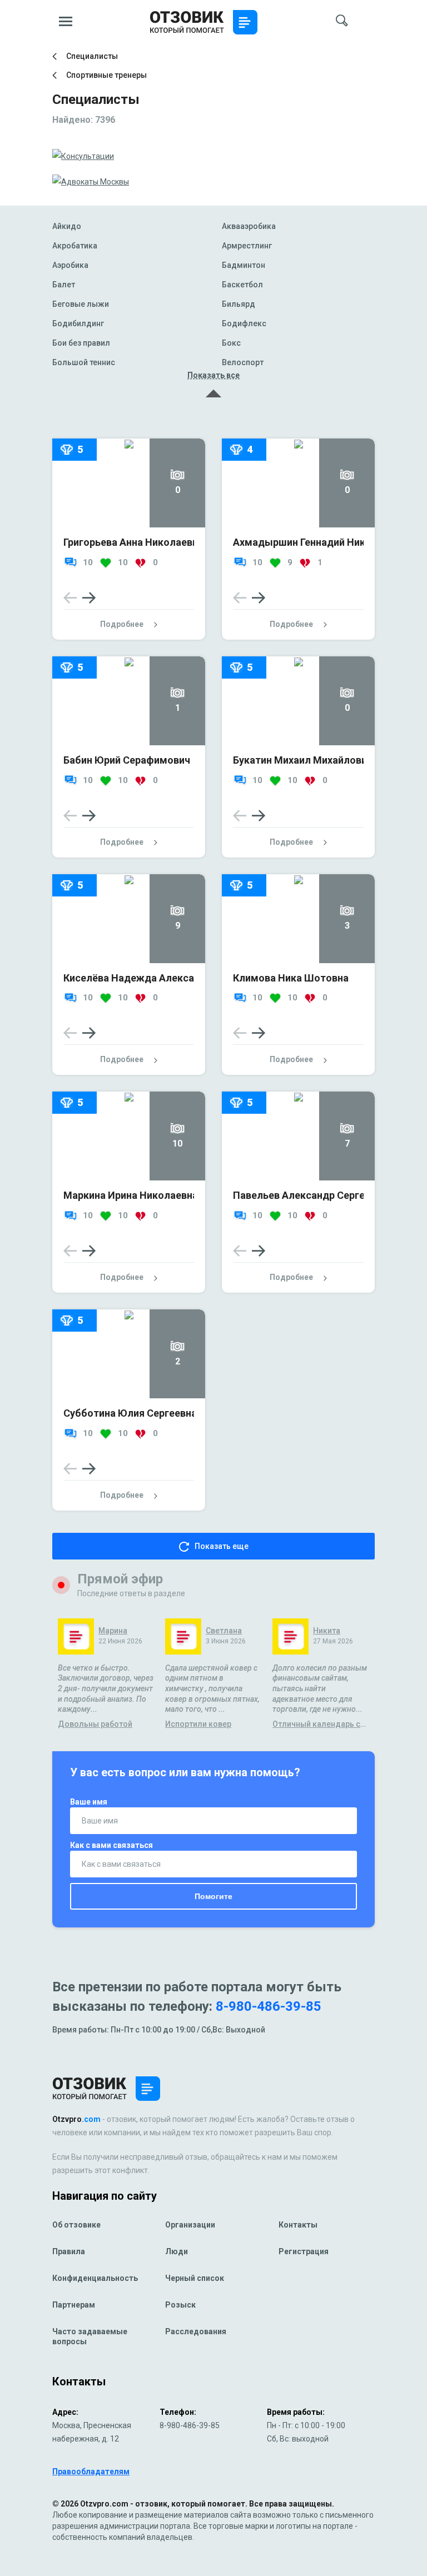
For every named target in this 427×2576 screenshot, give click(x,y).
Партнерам (74, 2305)
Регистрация (304, 2251)
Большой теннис (84, 363)
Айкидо (67, 226)
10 (87, 562)
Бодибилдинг (78, 324)
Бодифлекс (244, 324)
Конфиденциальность (95, 2278)
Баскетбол (242, 285)
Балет (64, 285)
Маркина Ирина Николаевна (131, 1195)
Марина (113, 1631)
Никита (327, 1631)
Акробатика (75, 246)
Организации (190, 2225)
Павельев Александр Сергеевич (310, 1195)
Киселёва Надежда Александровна (149, 978)
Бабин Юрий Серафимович (127, 760)
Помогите (213, 1896)
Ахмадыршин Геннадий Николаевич (319, 542)
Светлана (224, 1631)
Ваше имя (89, 1802)
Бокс (231, 343)
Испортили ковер (198, 1724)
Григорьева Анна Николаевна (133, 542)
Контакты (298, 2225)
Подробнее (122, 624)
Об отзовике (76, 2225)
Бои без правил (81, 343)
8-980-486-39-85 (269, 2006)
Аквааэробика (249, 226)
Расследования (196, 2331)
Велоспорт (243, 363)
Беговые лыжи (81, 304)
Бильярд (239, 304)
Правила (69, 2251)
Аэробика (70, 265)
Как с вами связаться (111, 1845)
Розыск (180, 2305)
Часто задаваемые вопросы (90, 2336)
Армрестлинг (247, 246)
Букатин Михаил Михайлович (303, 760)
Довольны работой (95, 1724)
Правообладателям (91, 2472)
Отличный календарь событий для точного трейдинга (321, 1724)
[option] (129, 557)
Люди (177, 2251)
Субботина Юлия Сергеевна (130, 1413)
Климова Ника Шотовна (291, 978)
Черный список (195, 2278)
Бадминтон (244, 265)
